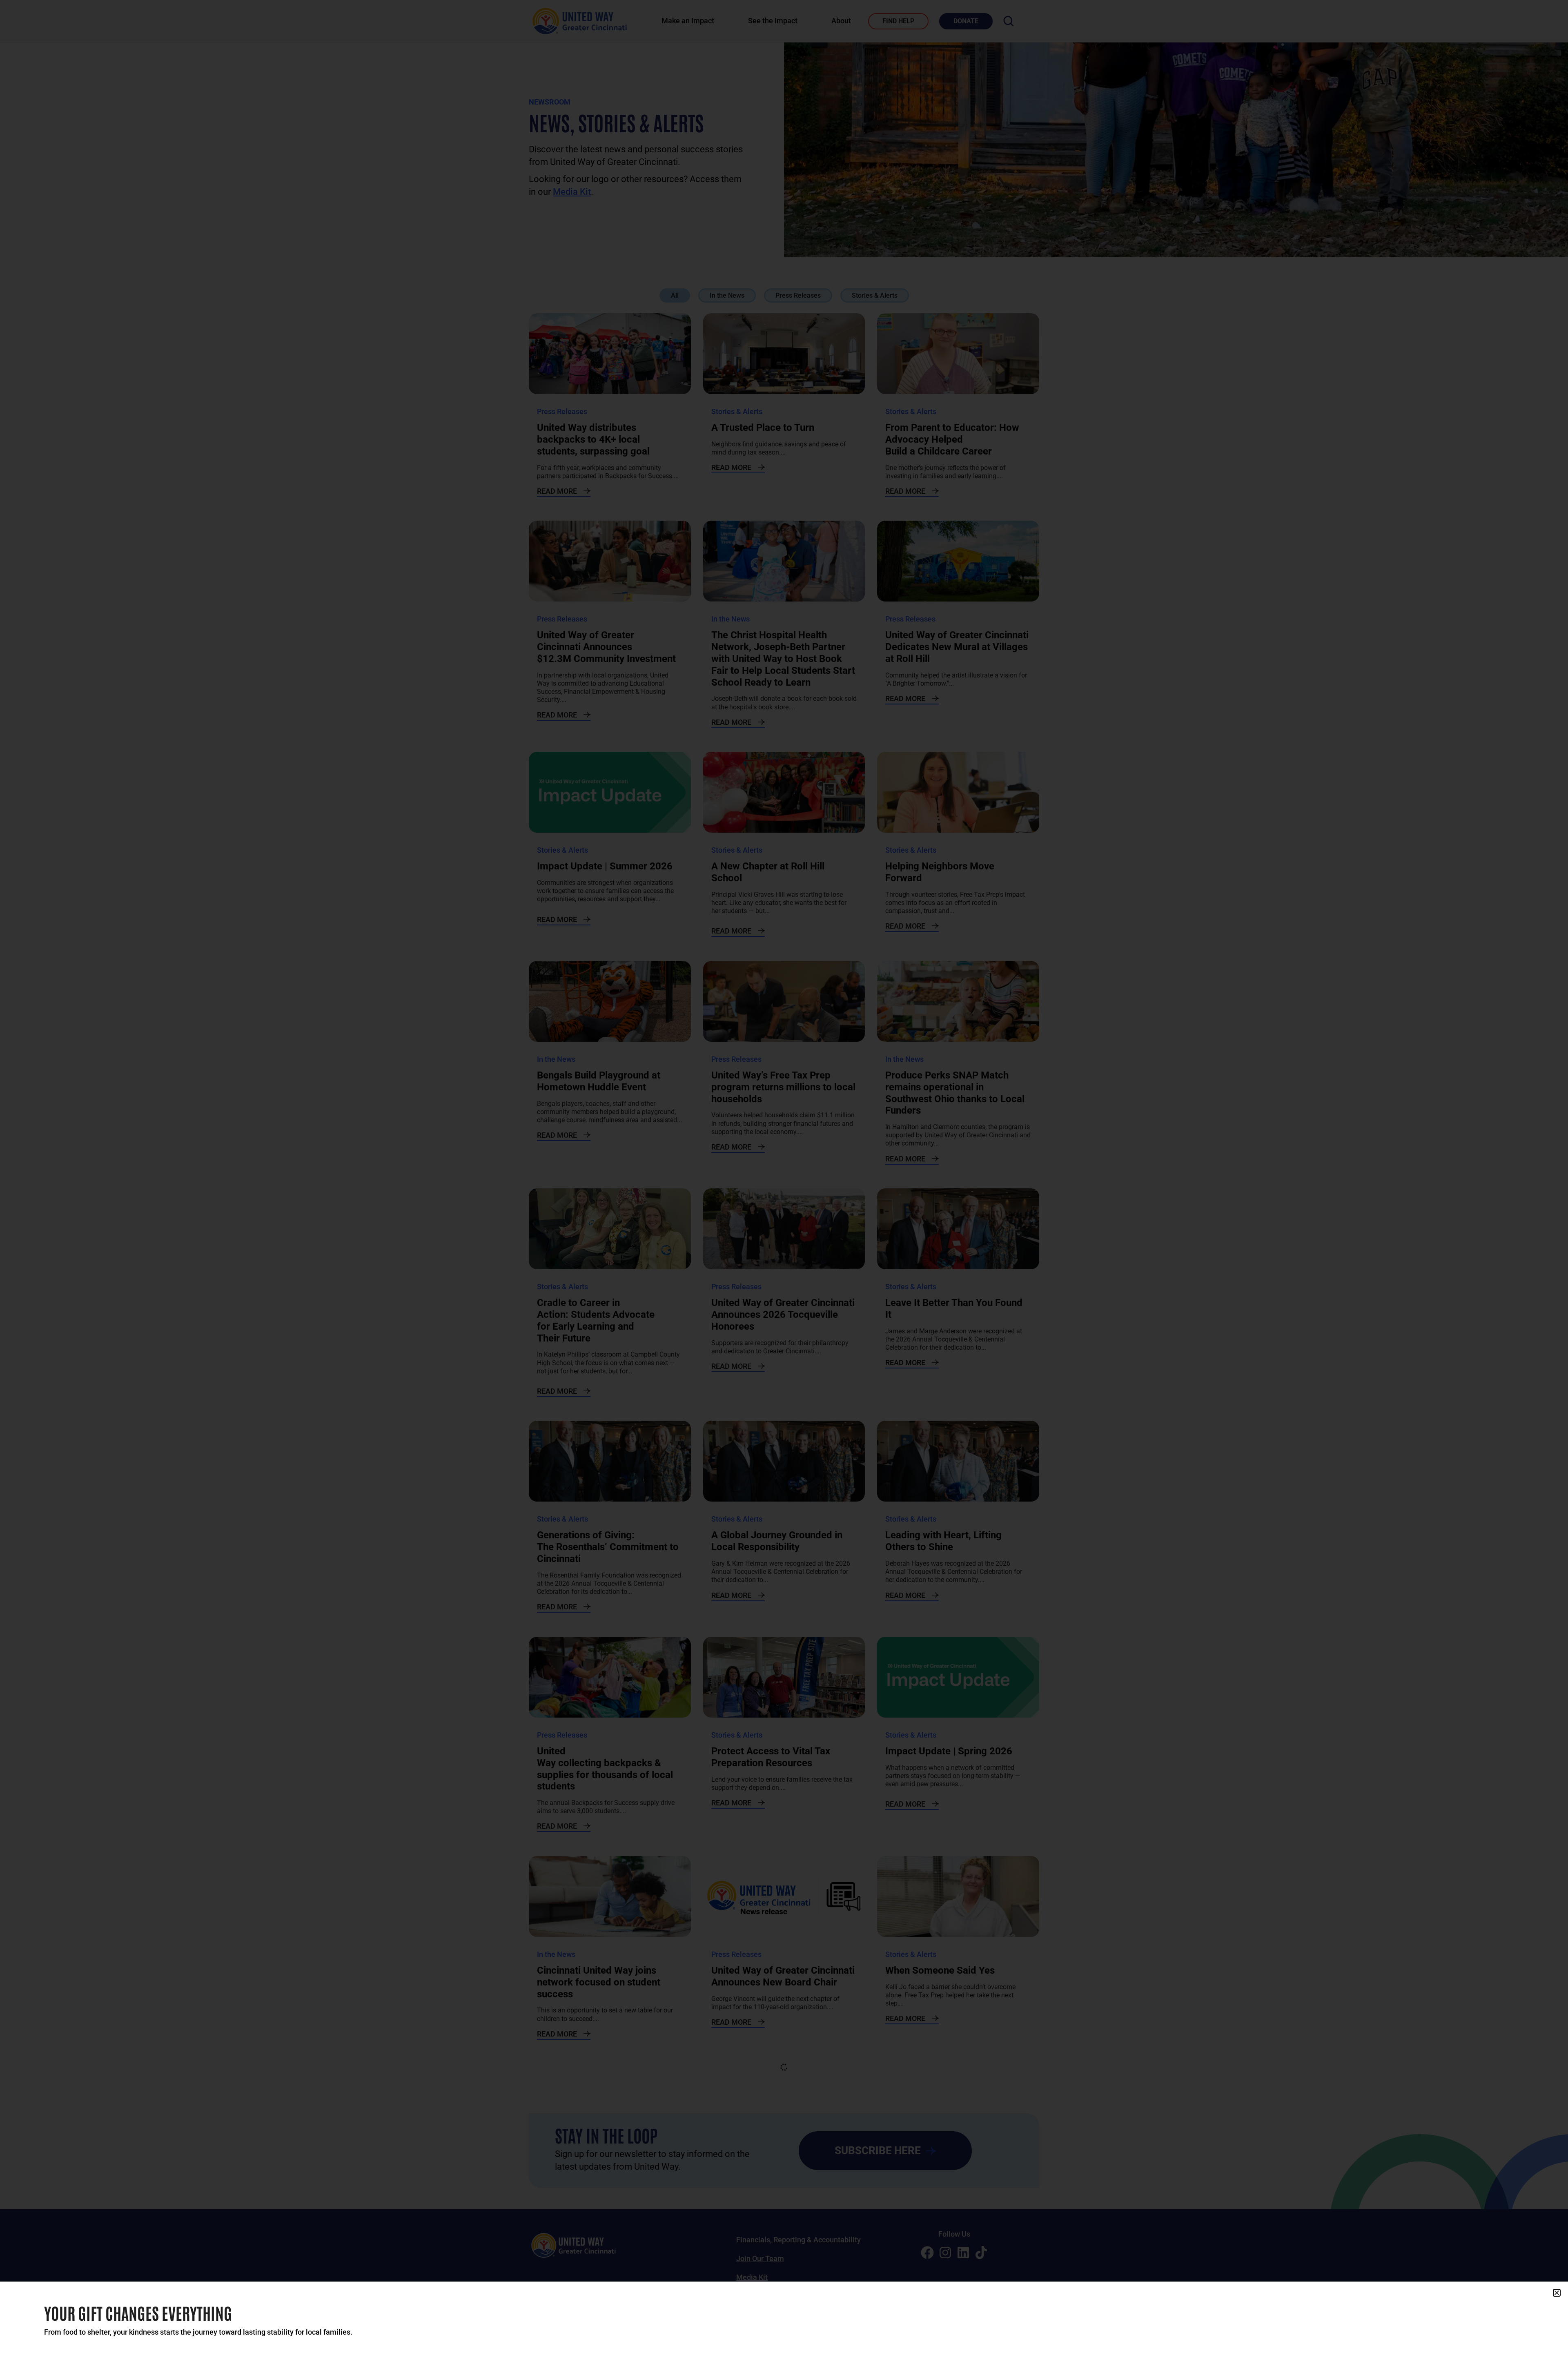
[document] (784, 1181)
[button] (1557, 2293)
